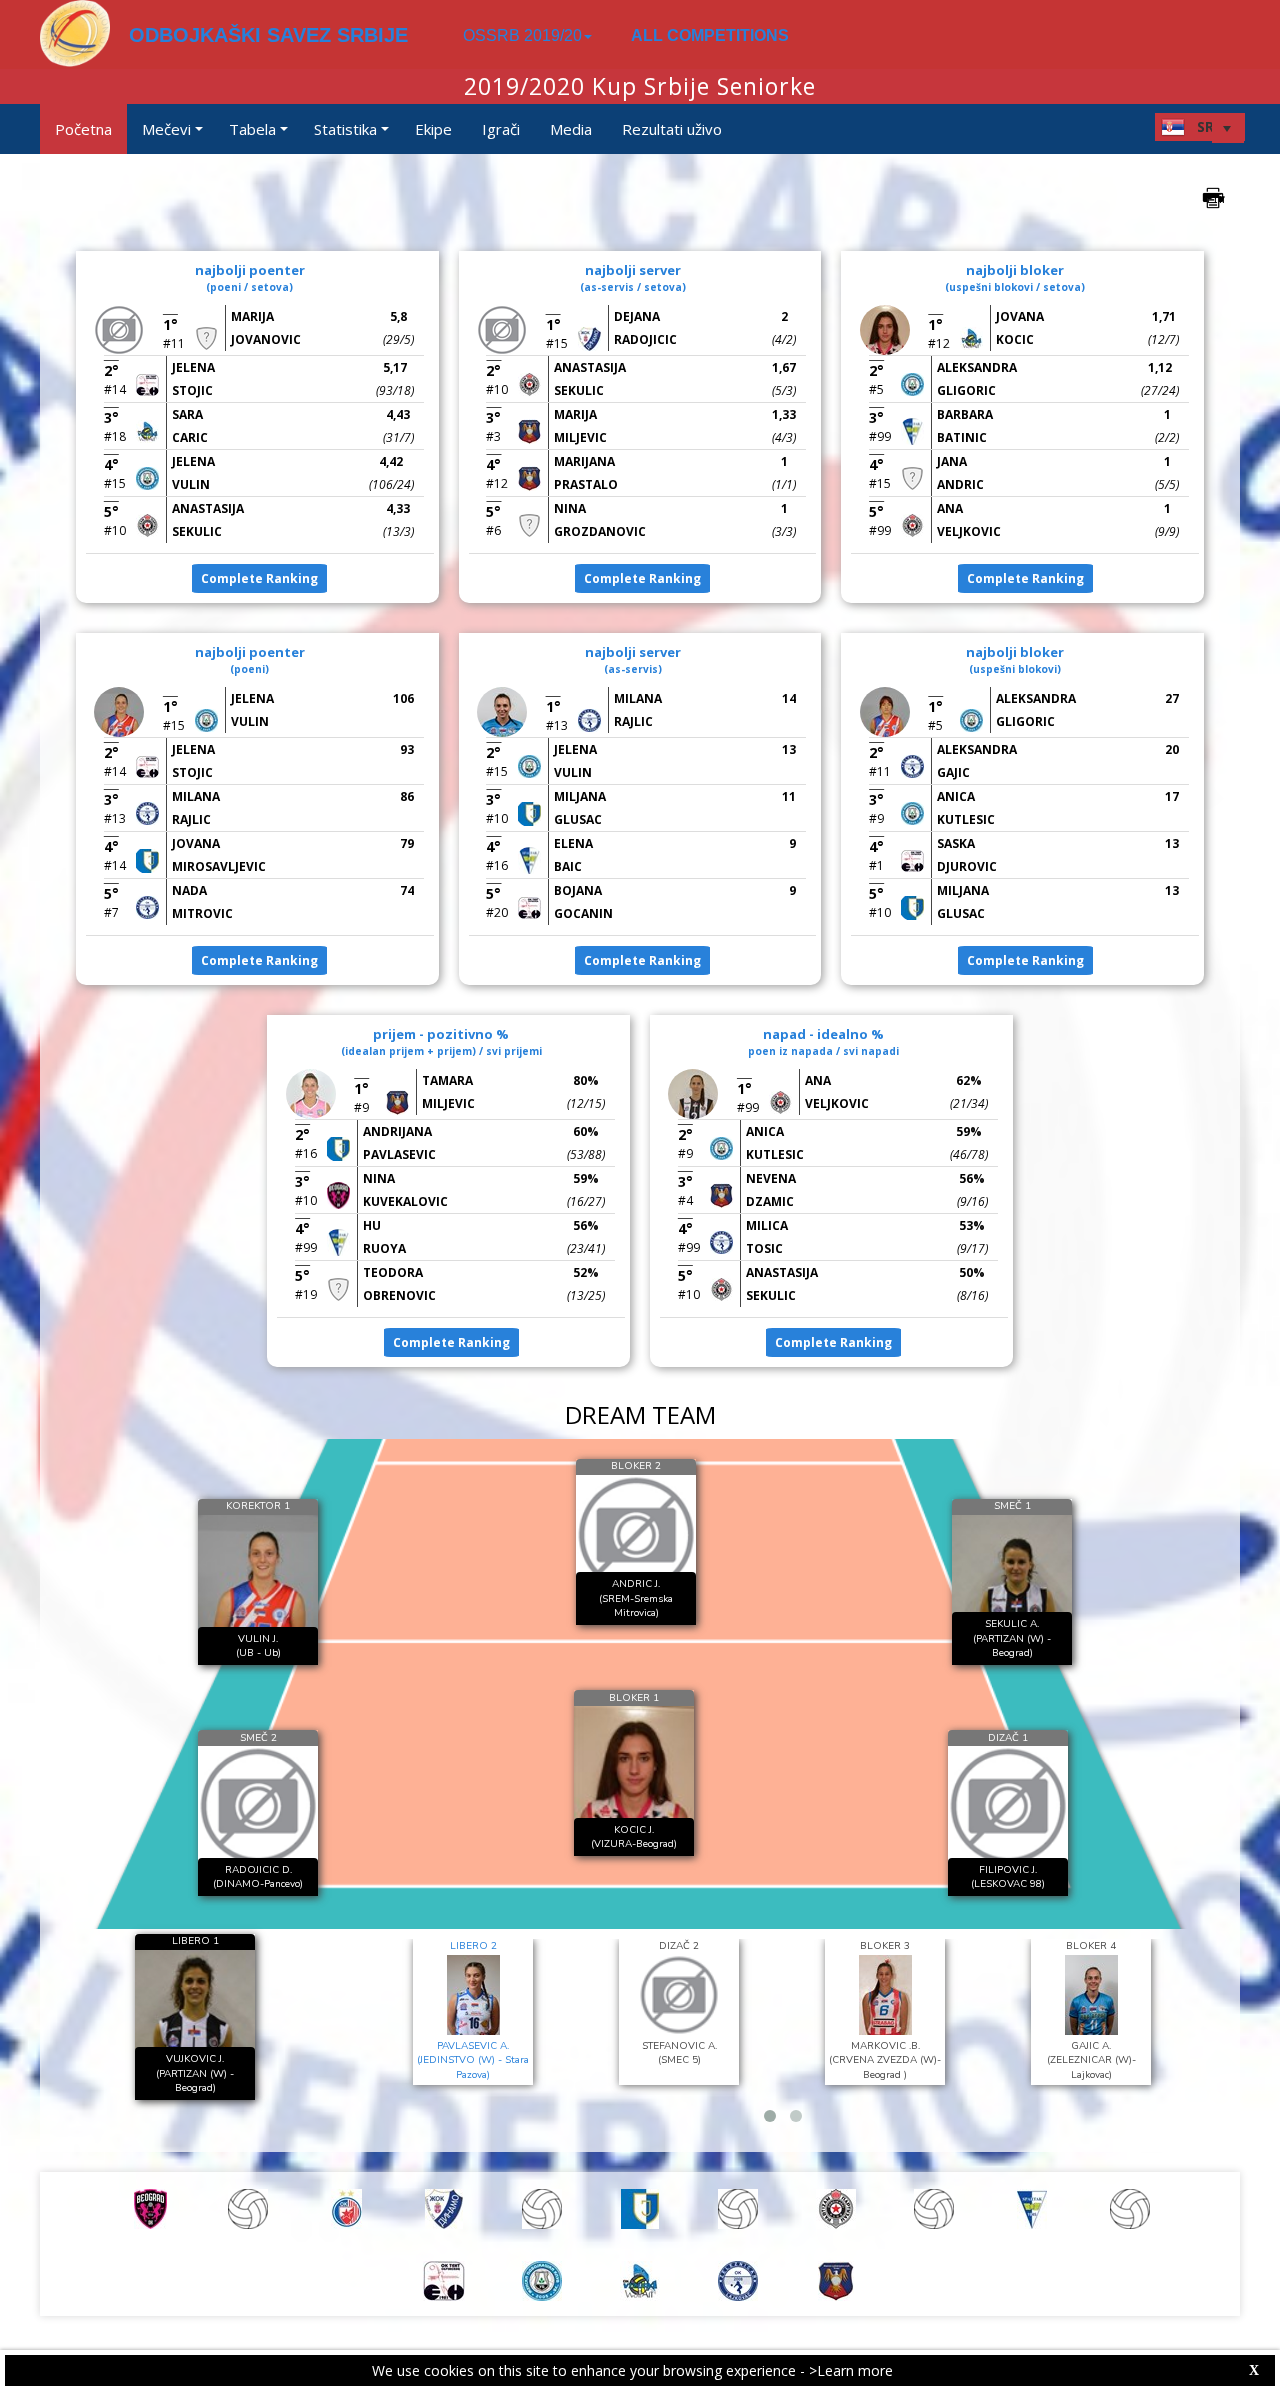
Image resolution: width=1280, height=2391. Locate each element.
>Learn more (851, 2370)
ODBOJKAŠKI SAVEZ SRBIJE (268, 35)
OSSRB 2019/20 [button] (522, 35)
